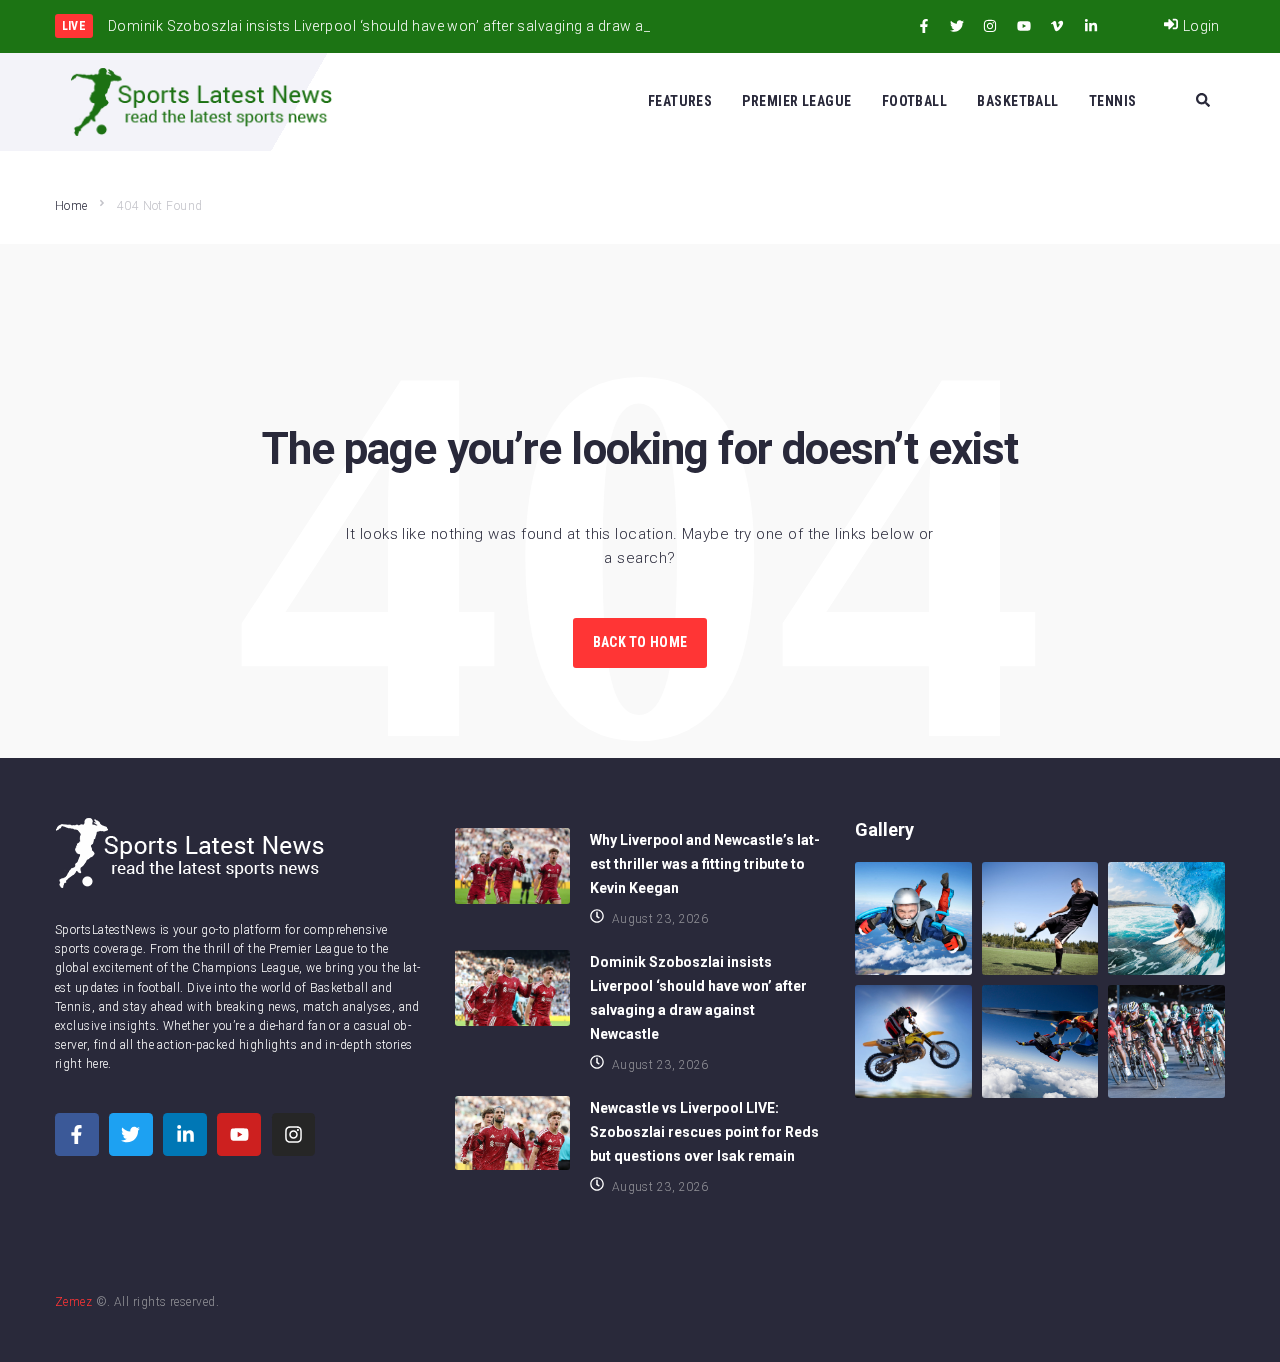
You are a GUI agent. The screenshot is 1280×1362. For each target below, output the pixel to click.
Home (71, 206)
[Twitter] (957, 26)
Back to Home (640, 642)
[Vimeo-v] (1057, 26)
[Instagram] (990, 26)
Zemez (73, 1302)
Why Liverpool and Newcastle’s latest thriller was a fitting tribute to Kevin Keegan (705, 864)
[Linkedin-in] (1091, 26)
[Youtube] (1024, 26)
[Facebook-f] (924, 26)
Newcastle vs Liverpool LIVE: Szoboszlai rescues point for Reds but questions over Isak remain (704, 1132)
